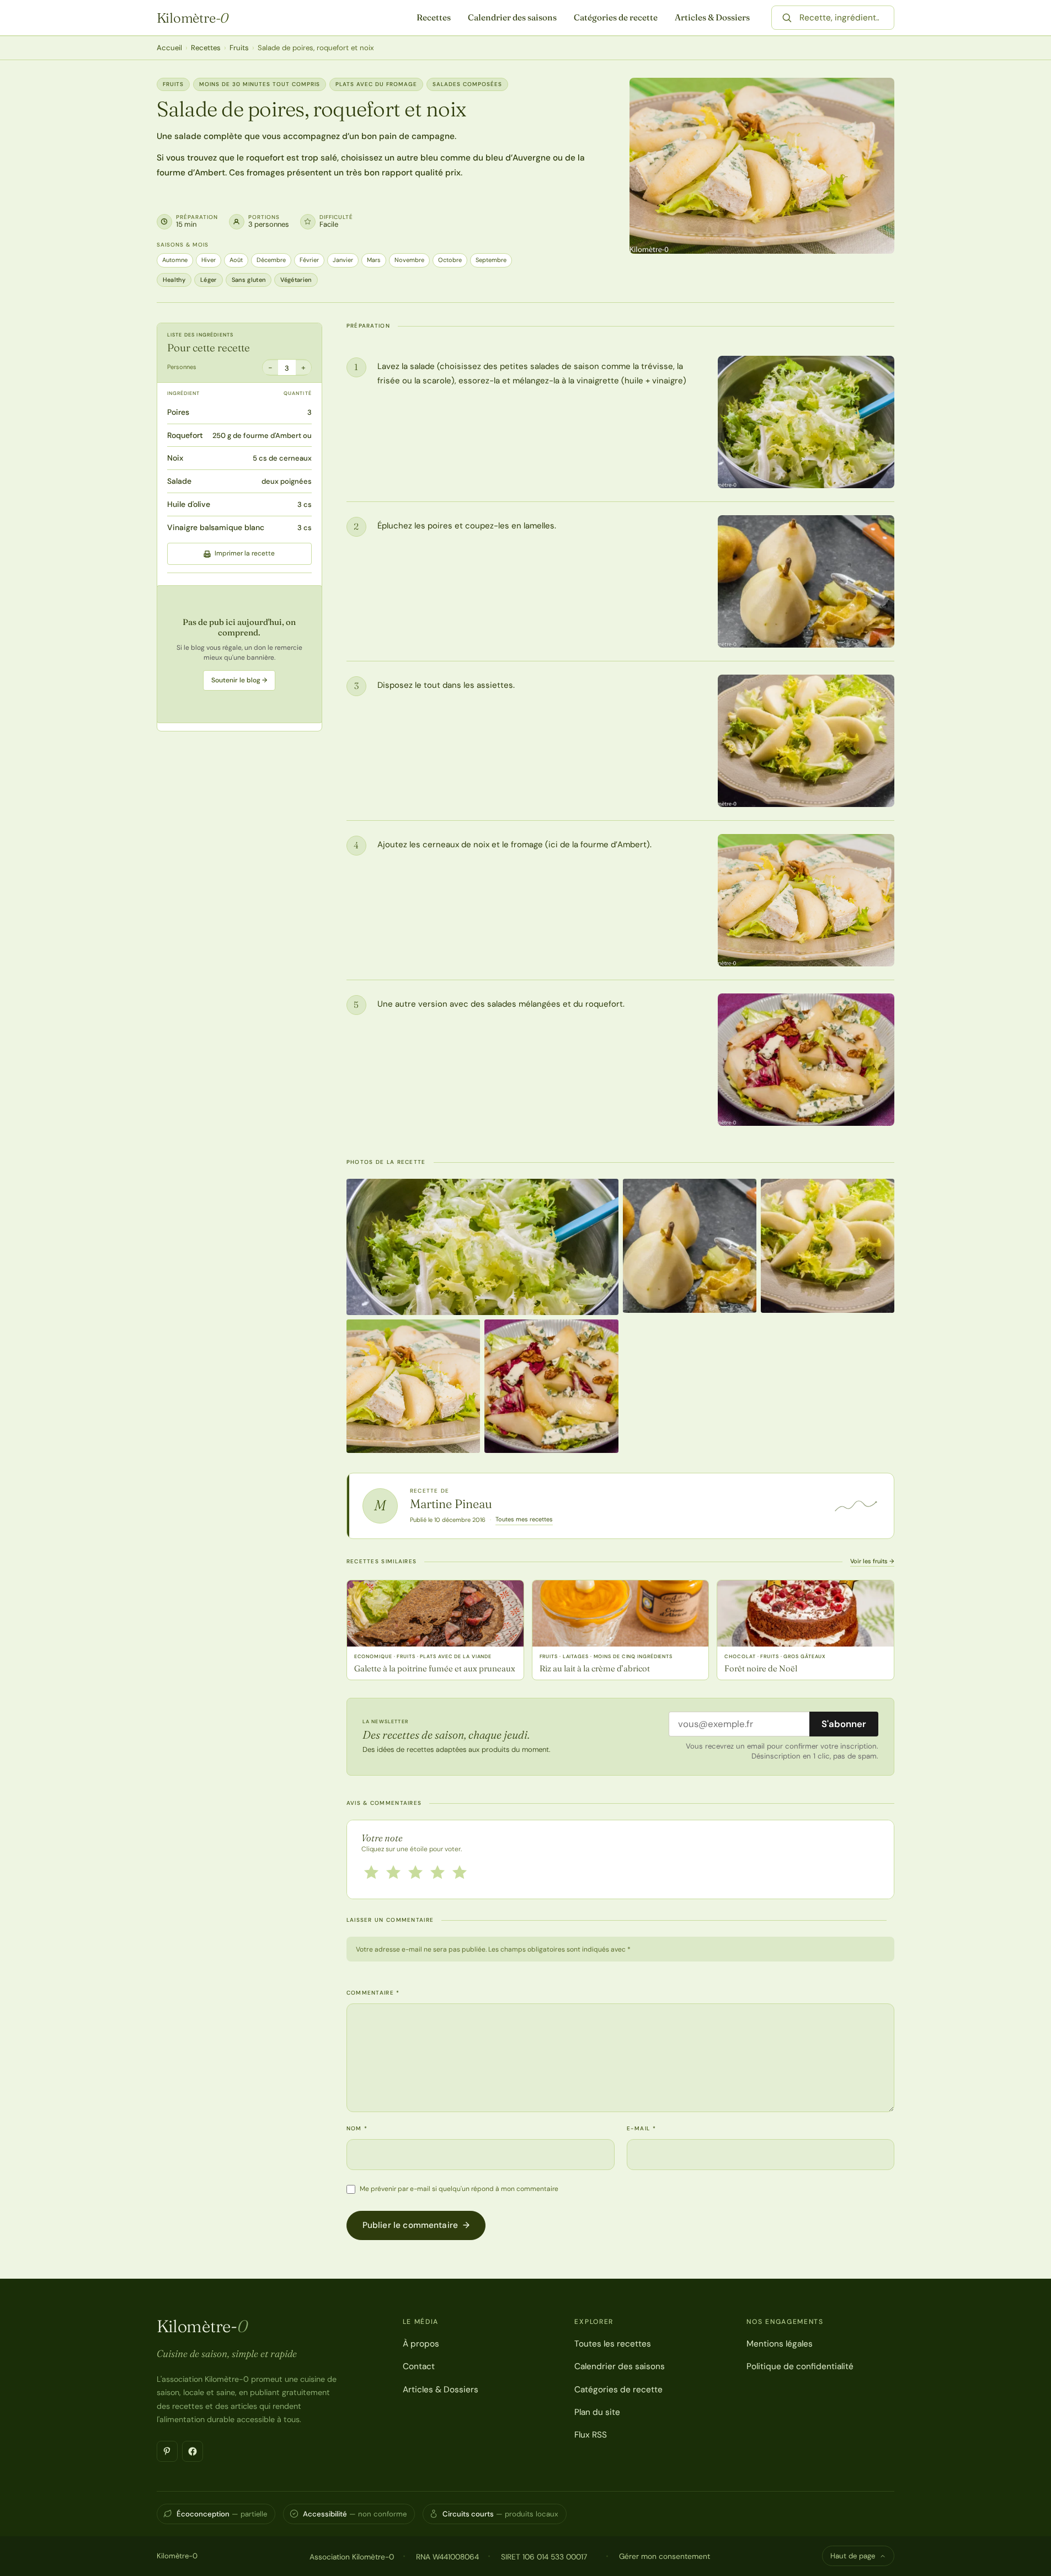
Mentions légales (780, 2344)
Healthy (174, 280)
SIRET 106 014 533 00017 (544, 2557)
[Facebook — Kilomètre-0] (193, 2451)
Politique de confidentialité (800, 2366)
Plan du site (597, 2412)
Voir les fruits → (872, 1561)
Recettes (434, 17)
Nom (357, 2128)
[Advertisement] (239, 654)
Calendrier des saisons (512, 17)
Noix (175, 458)
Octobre (450, 260)
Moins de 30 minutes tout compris (260, 84)
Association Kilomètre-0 (352, 2557)
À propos (421, 2344)
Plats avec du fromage (376, 84)
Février (309, 260)
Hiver (209, 260)
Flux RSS (591, 2435)
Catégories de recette (616, 17)
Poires (178, 412)
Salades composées (467, 84)
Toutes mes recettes (524, 1519)
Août (236, 260)
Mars (374, 260)
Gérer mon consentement (665, 2556)
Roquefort (185, 435)
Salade (179, 481)
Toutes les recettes (613, 2344)
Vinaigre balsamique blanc (216, 527)
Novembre (409, 260)
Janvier (343, 260)
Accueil (169, 48)
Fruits (239, 48)
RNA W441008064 (447, 2557)
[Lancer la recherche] (787, 18)
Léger (209, 280)
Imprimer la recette (245, 554)
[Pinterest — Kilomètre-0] (167, 2451)
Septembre (491, 260)
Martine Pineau (451, 1504)
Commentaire (373, 1993)
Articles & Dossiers (712, 17)
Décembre (271, 260)
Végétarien (296, 280)
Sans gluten (249, 280)
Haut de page (853, 2556)
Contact (419, 2366)
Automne (175, 260)
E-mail (641, 2128)
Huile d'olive (189, 504)
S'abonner (844, 1724)
